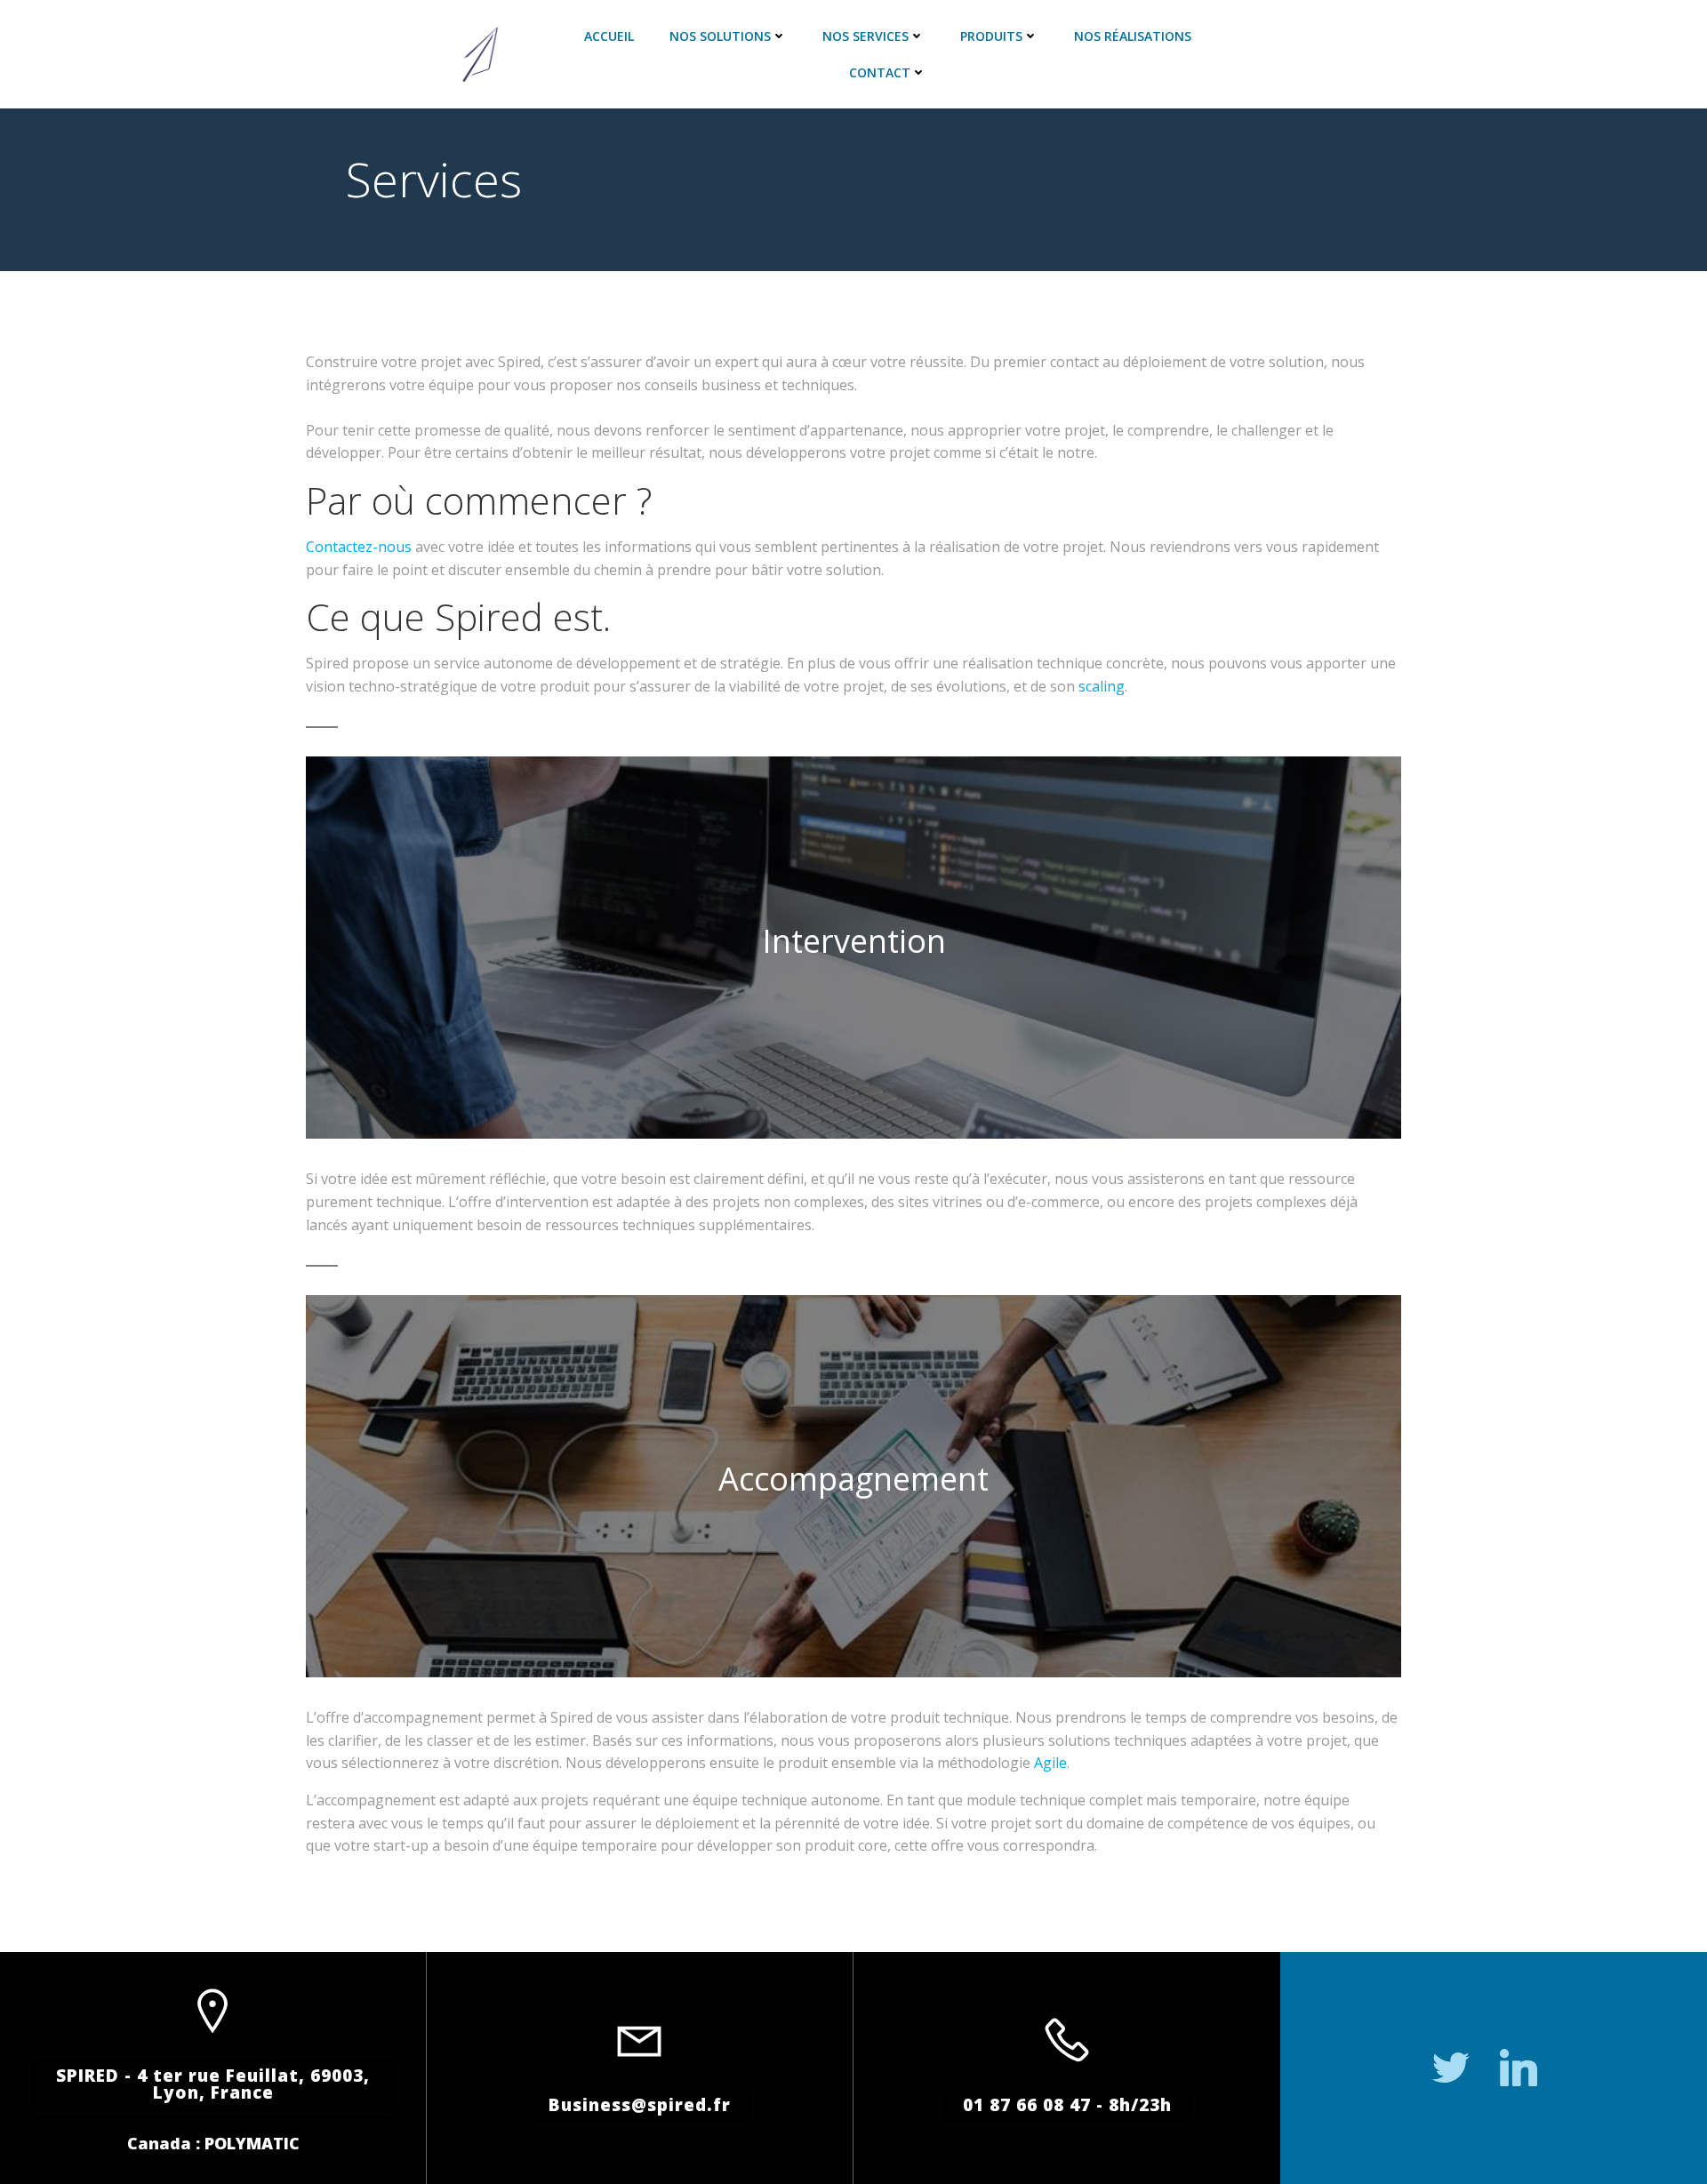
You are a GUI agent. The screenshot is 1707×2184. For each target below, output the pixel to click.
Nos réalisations (1133, 36)
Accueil (609, 36)
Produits (991, 36)
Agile (1050, 1763)
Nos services (866, 36)
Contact (880, 72)
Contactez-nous (359, 547)
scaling (1102, 686)
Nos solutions (720, 36)
